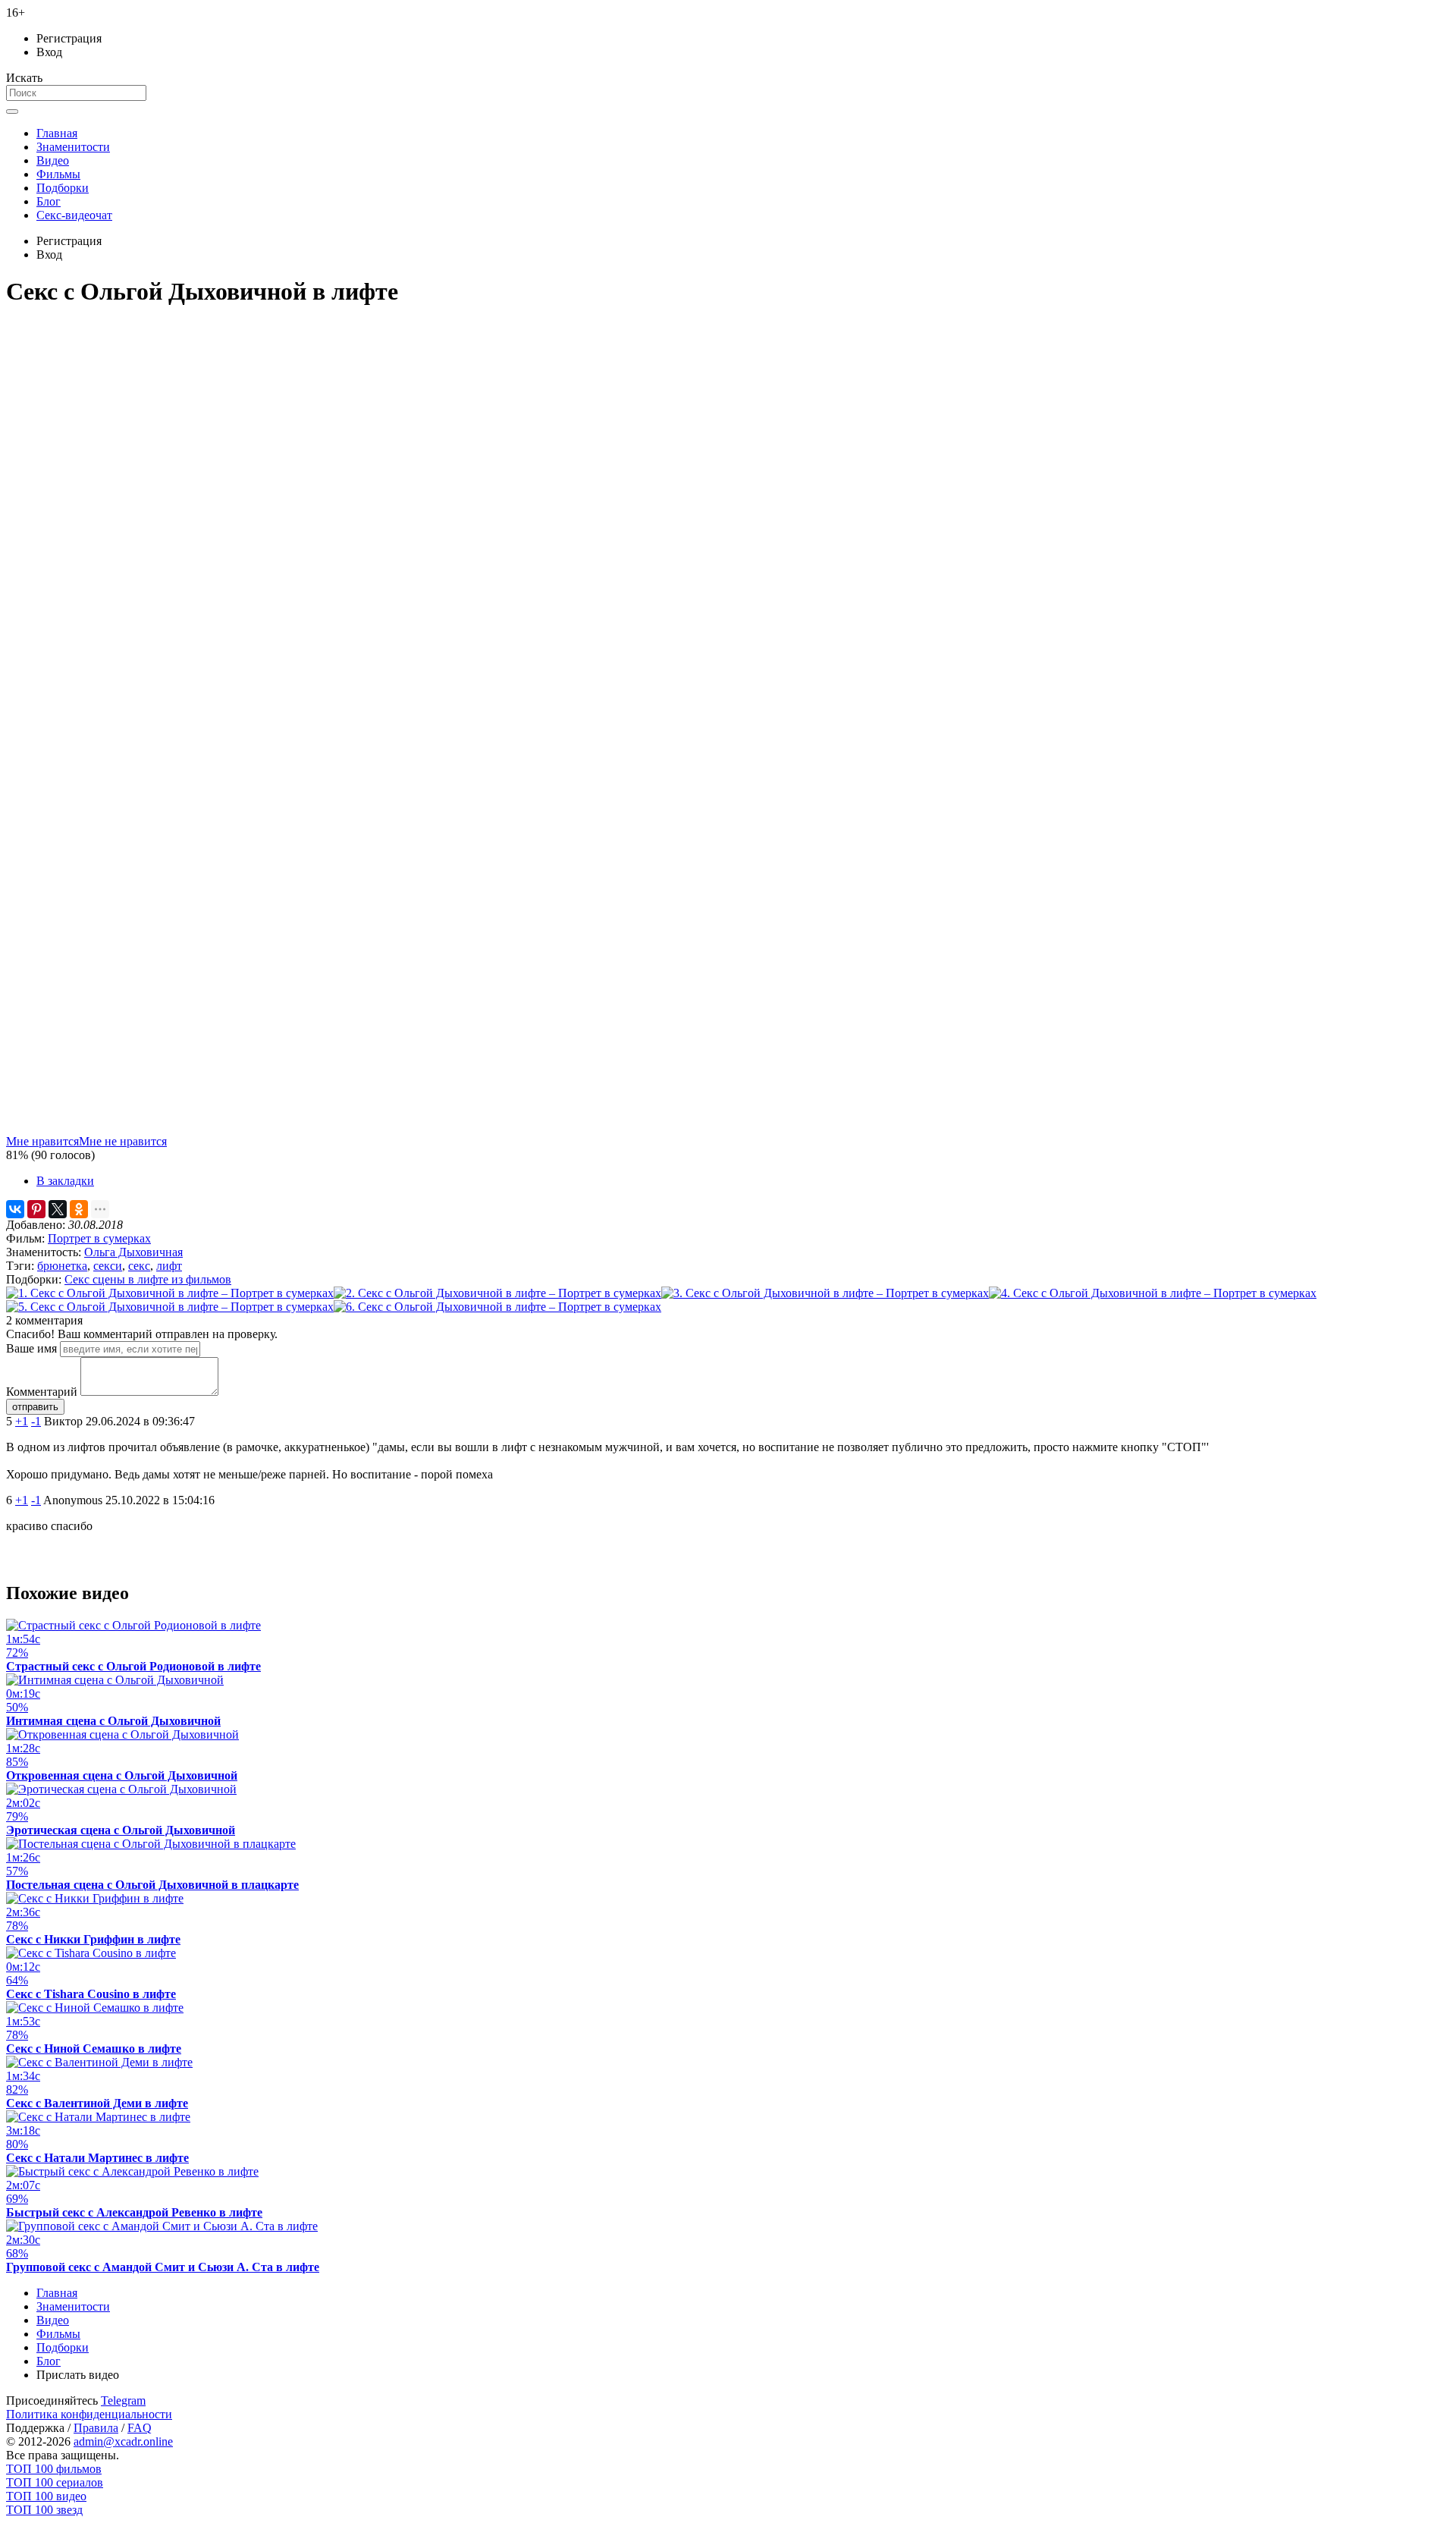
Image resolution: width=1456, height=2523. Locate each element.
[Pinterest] (36, 1209)
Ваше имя (31, 1348)
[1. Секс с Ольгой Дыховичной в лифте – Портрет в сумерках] (170, 1293)
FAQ (140, 2428)
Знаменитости (73, 147)
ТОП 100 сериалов (55, 2482)
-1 (36, 1421)
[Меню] (12, 112)
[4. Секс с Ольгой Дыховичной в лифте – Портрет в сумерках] (1153, 1293)
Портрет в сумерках (99, 1238)
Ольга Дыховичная (133, 1252)
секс (139, 1266)
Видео (53, 160)
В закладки (65, 1181)
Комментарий (42, 1392)
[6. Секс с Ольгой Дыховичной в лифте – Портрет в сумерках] (497, 1307)
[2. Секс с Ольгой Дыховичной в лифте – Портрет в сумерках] (497, 1293)
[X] (58, 1209)
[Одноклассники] (79, 1209)
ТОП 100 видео (46, 2496)
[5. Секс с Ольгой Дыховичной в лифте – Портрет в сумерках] (170, 1307)
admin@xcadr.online (123, 2441)
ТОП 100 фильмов (54, 2469)
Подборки (63, 188)
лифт (169, 1266)
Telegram (123, 2400)
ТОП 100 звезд (44, 2510)
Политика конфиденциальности (89, 2414)
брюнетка (62, 1266)
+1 (22, 1421)
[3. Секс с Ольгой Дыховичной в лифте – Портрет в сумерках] (825, 1293)
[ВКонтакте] (15, 1209)
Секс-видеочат (74, 215)
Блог (49, 201)
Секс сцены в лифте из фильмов (148, 1279)
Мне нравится (42, 1141)
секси (108, 1266)
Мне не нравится (123, 1141)
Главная (57, 133)
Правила (96, 2428)
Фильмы (58, 174)
